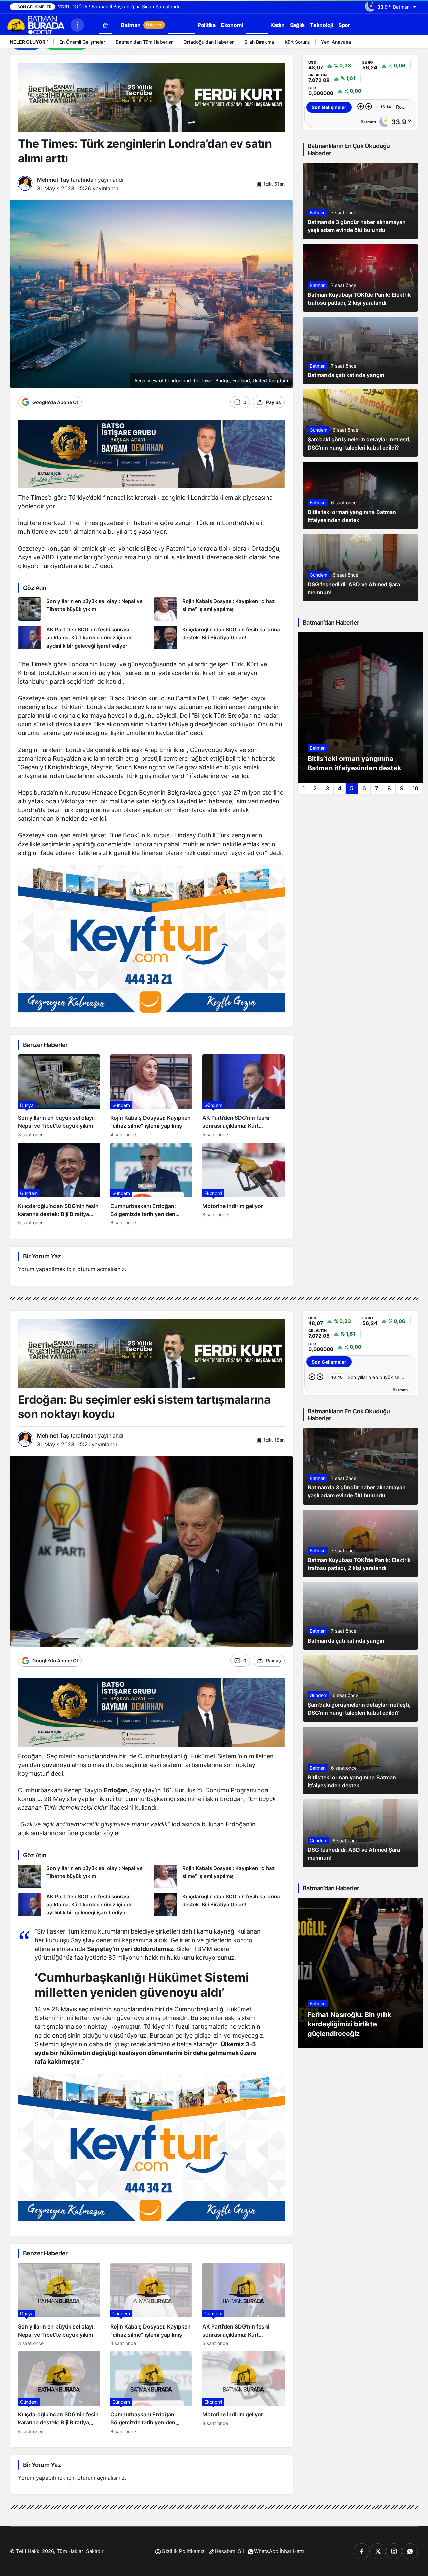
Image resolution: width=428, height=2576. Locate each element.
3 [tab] (327, 788)
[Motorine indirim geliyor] (243, 1184)
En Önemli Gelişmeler (82, 42)
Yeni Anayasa (336, 42)
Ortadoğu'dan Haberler (208, 42)
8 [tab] (389, 788)
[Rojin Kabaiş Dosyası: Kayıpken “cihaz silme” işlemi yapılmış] (219, 609)
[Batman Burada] (35, 24)
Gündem (318, 430)
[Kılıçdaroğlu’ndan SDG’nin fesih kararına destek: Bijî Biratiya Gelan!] (219, 638)
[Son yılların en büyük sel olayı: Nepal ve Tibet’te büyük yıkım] (83, 609)
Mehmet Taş (53, 180)
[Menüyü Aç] (77, 25)
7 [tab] (377, 788)
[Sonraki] (411, 43)
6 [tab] (364, 788)
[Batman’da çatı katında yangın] (360, 351)
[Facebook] (362, 2551)
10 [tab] (415, 788)
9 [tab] (402, 788)
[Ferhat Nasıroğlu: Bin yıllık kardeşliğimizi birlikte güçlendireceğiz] (360, 1973)
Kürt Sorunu (297, 42)
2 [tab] (315, 788)
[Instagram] (394, 2551)
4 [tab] (340, 788)
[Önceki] (403, 43)
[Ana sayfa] (105, 25)
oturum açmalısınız (101, 1269)
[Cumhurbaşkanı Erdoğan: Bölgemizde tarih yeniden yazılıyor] (151, 1184)
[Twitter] (378, 2551)
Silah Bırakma (259, 42)
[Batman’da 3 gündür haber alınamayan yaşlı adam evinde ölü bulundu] (360, 201)
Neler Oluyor (28, 42)
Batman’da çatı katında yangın (346, 375)
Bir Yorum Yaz (42, 1256)
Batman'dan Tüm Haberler (144, 42)
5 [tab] (352, 788)
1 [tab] (303, 788)
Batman (318, 213)
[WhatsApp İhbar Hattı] (410, 2551)
